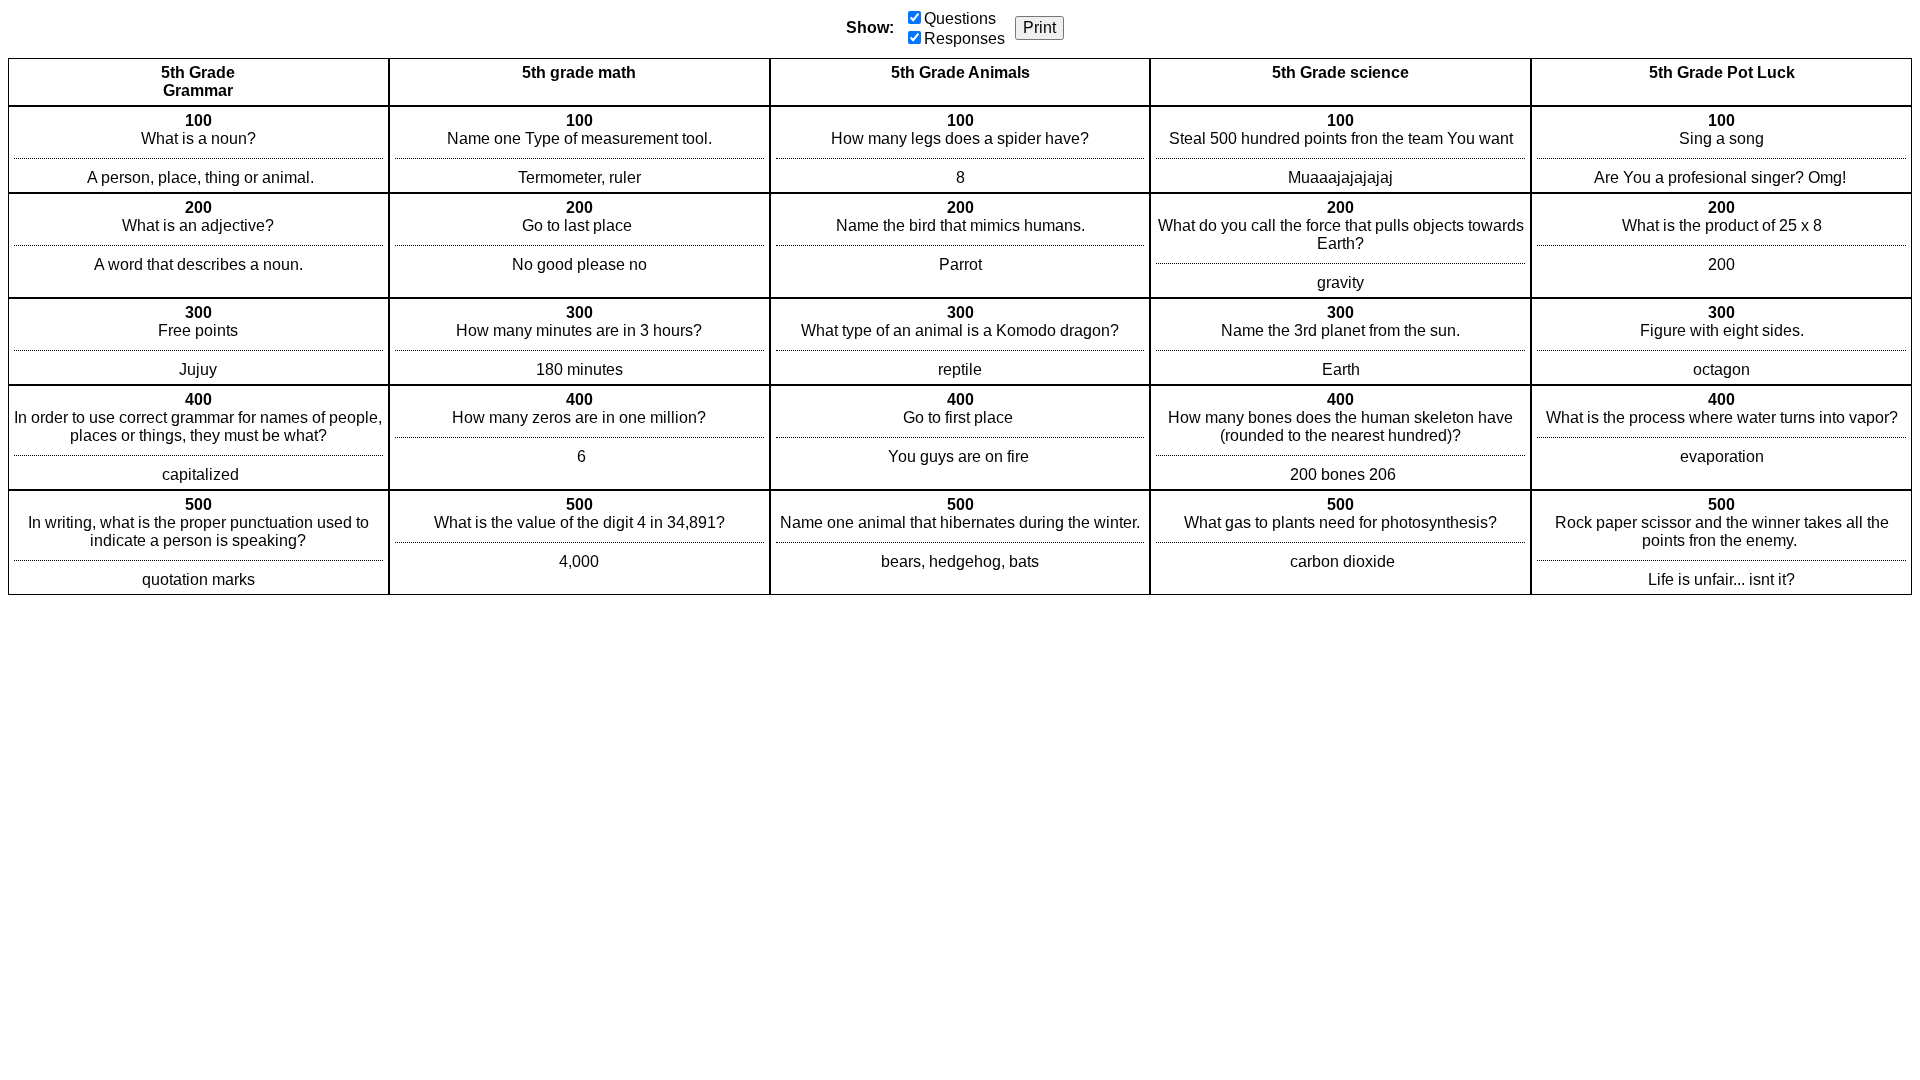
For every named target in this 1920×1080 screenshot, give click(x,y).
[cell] (198, 149)
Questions (960, 18)
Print (1039, 27)
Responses (964, 38)
